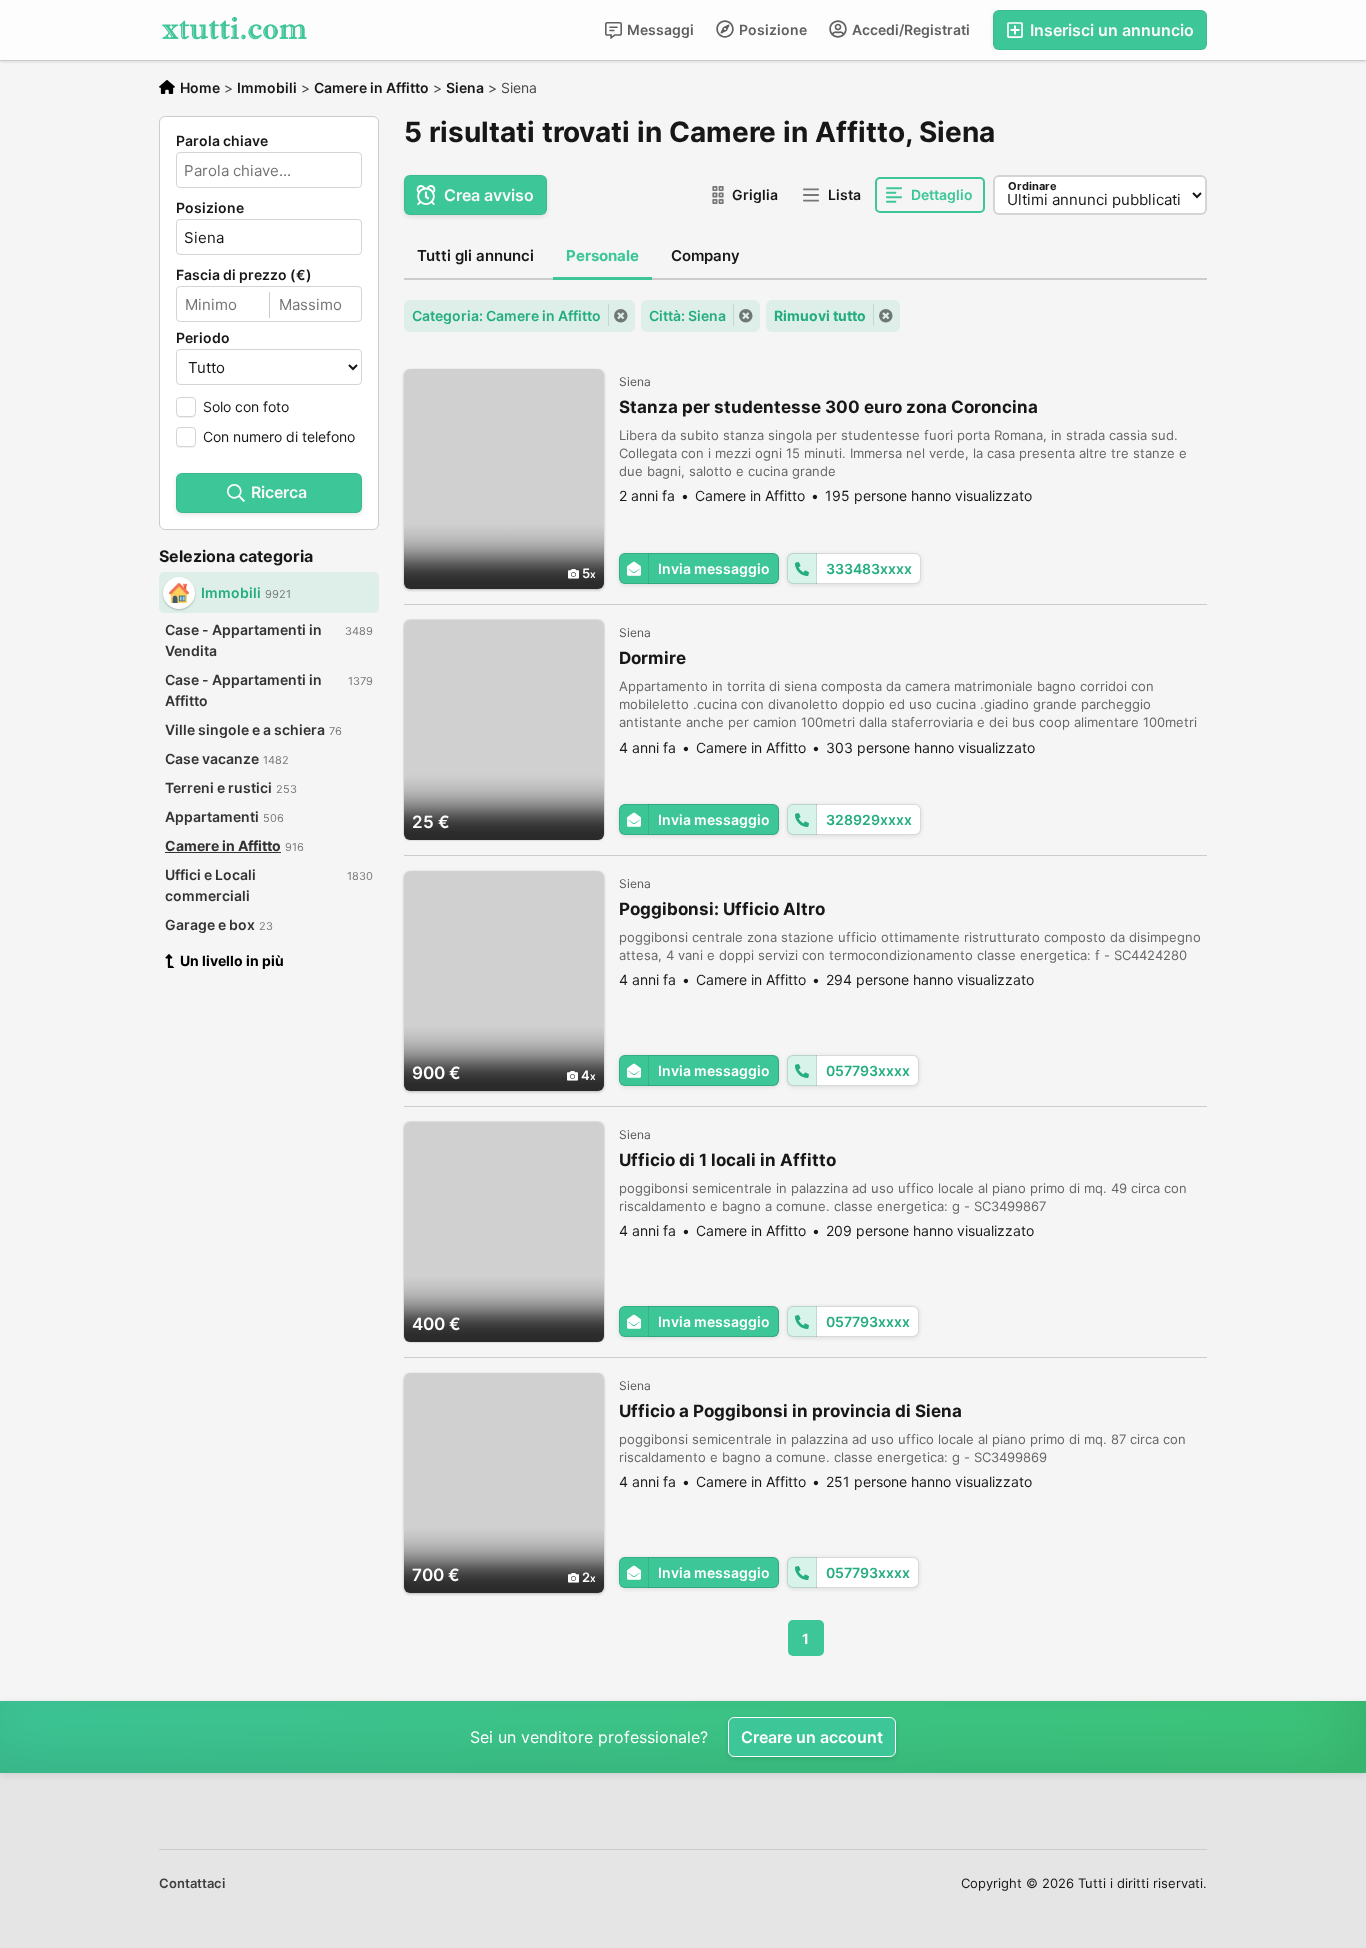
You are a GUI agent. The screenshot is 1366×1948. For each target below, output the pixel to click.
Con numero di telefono (279, 436)
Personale (602, 255)
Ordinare (1032, 186)
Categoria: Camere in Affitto (506, 315)
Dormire (652, 658)
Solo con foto (246, 406)
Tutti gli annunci (475, 255)
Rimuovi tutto (820, 315)
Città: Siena (687, 315)
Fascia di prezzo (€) (244, 275)
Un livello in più (232, 960)
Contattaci (192, 1883)
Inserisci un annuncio (1110, 30)
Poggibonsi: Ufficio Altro (722, 909)
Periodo (203, 338)
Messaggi (659, 29)
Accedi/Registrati (909, 29)
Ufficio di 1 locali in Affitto (727, 1160)
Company (705, 255)
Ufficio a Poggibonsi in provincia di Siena (790, 1411)
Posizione (771, 29)
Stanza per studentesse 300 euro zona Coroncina (828, 407)
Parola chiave (222, 141)
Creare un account (812, 1737)
